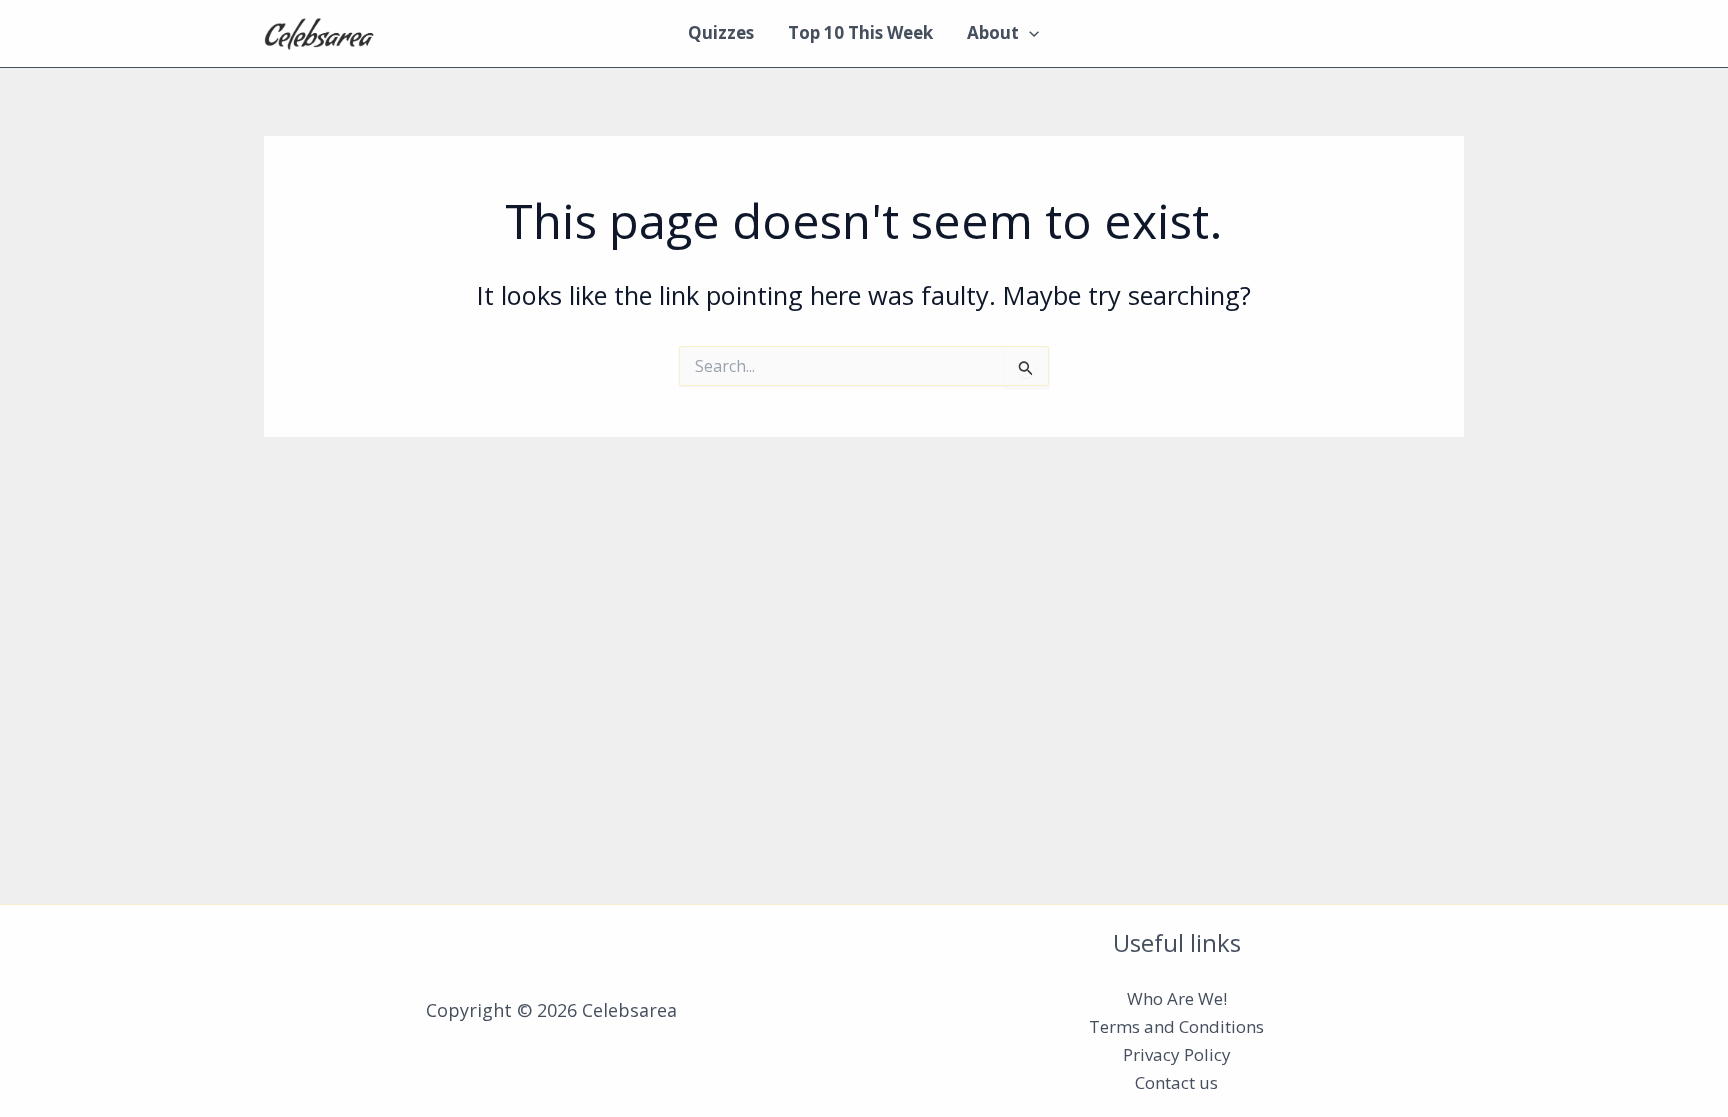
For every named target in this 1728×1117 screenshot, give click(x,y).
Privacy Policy (1177, 1054)
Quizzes (721, 32)
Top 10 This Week (860, 32)
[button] (1029, 33)
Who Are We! (1177, 998)
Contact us (1176, 1082)
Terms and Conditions (1176, 1026)
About (993, 32)
